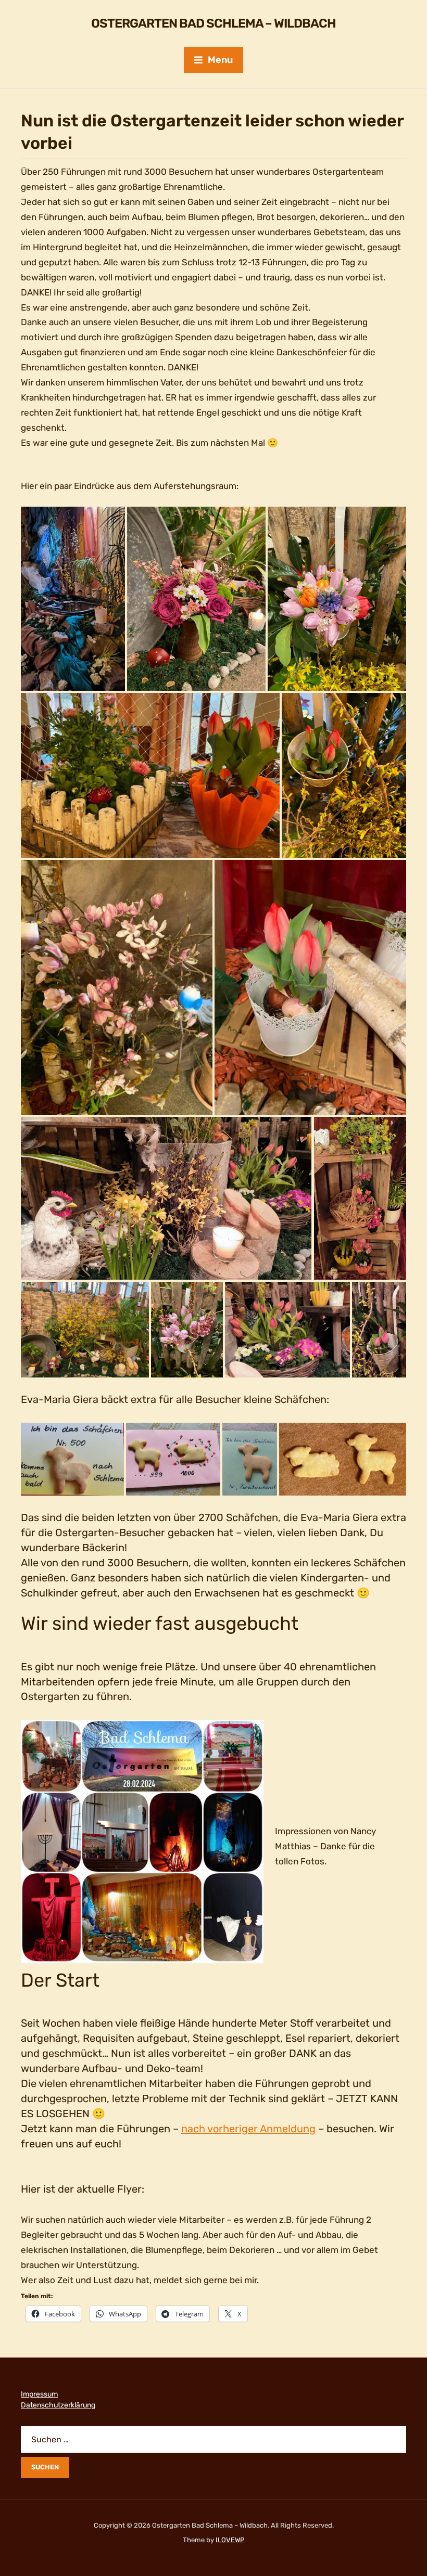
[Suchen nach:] (213, 2439)
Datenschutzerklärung (58, 2405)
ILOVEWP (230, 2540)
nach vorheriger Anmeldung (248, 2129)
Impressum (39, 2394)
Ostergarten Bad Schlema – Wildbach (213, 23)
